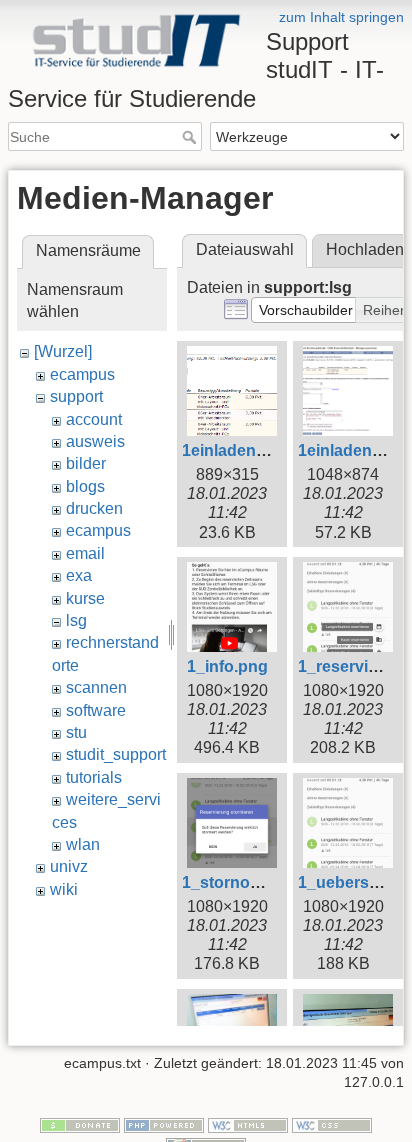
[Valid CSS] (332, 1124)
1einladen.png (236, 450)
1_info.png (227, 666)
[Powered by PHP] (164, 1124)
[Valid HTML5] (248, 1124)
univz (69, 866)
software (96, 710)
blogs (85, 486)
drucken (94, 508)
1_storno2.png (237, 882)
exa (79, 575)
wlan (83, 844)
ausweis (95, 441)
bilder (86, 463)
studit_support (116, 754)
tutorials (94, 777)
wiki (64, 889)
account (94, 419)
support (76, 396)
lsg (76, 620)
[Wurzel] (63, 351)
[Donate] (80, 1124)
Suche (191, 137)
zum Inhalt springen (341, 17)
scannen (96, 687)
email (85, 553)
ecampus (82, 374)
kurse (85, 598)
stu (76, 732)
